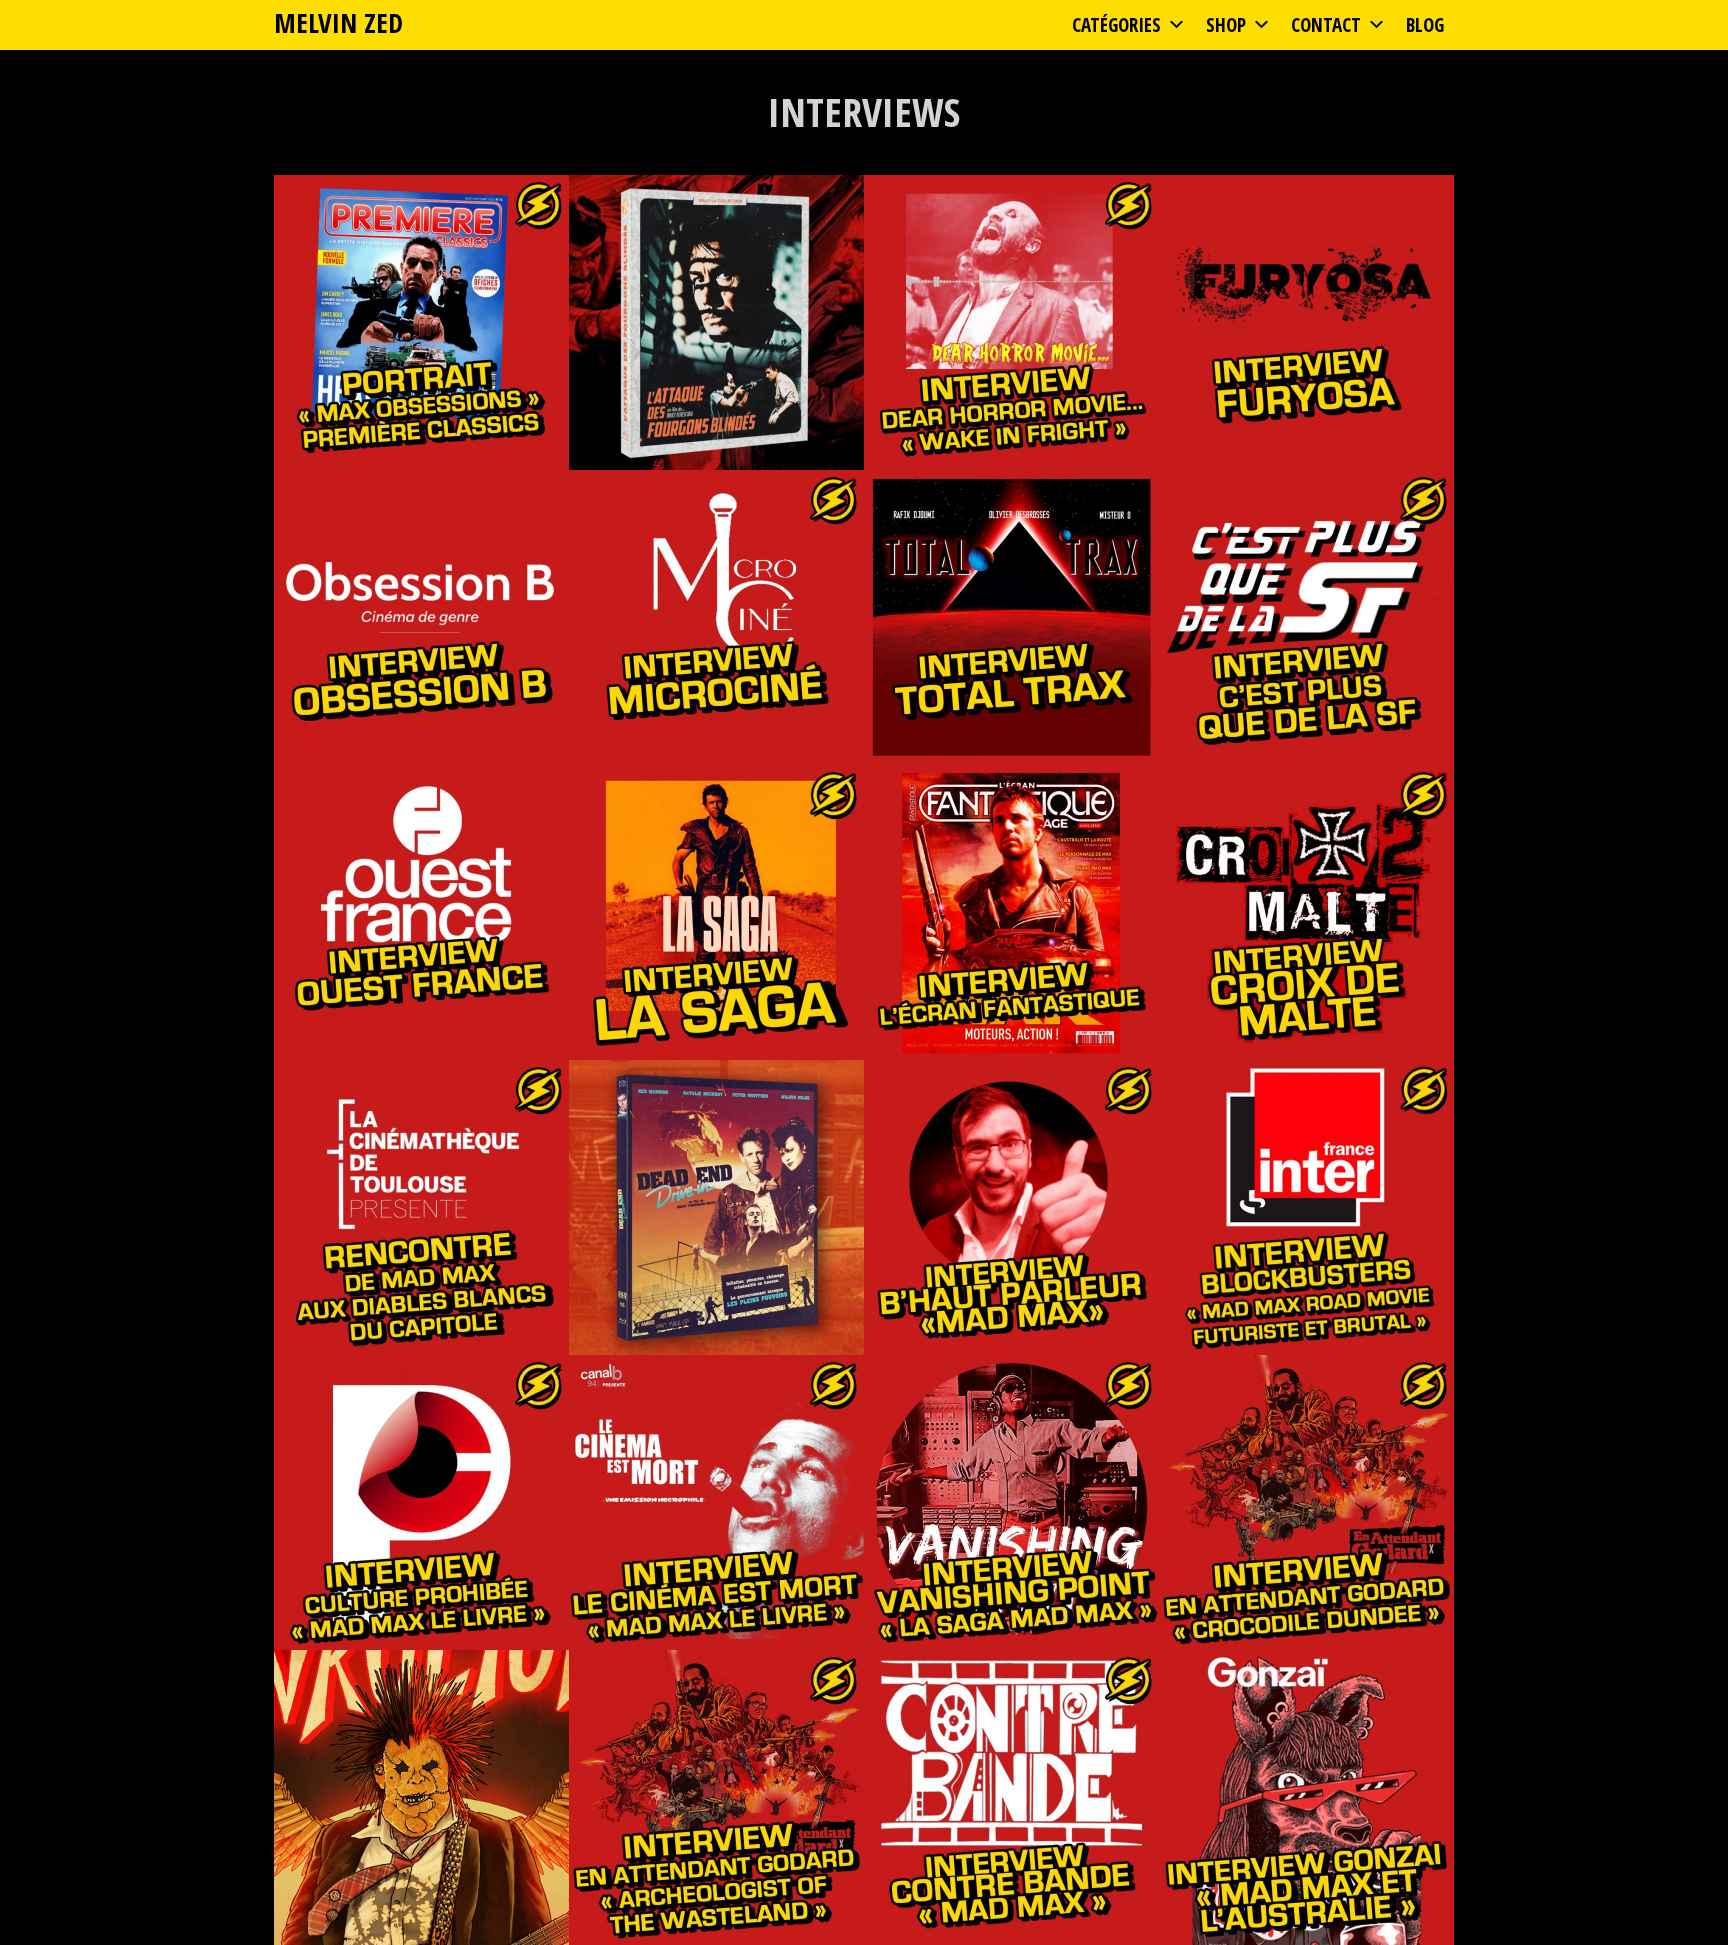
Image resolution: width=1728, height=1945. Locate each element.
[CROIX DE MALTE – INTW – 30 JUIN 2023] (1306, 912)
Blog (1425, 25)
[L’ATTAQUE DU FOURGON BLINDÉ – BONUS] (716, 322)
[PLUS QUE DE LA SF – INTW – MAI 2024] (1306, 617)
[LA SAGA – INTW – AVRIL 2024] (716, 912)
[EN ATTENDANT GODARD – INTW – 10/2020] (716, 1797)
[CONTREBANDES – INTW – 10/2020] (1011, 1797)
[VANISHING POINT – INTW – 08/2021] (1011, 1502)
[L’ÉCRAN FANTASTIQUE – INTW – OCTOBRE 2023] (1011, 912)
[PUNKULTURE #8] (421, 1797)
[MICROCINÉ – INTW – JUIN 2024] (716, 617)
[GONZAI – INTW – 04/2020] (1306, 1797)
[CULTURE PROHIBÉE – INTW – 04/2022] (421, 1502)
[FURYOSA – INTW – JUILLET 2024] (1306, 322)
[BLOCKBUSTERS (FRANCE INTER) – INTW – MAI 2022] (1306, 1207)
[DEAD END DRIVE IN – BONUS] (716, 1207)
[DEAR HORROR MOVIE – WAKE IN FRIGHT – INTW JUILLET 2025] (1011, 322)
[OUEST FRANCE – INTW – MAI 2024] (421, 912)
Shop (1226, 25)
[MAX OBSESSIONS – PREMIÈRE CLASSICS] (421, 322)
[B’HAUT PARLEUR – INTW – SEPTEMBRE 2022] (1011, 1207)
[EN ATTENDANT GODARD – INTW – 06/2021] (1306, 1502)
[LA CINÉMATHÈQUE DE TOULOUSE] (421, 1207)
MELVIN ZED (338, 22)
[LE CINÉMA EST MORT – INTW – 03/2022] (716, 1502)
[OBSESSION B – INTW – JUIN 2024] (421, 617)
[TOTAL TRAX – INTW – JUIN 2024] (1011, 617)
